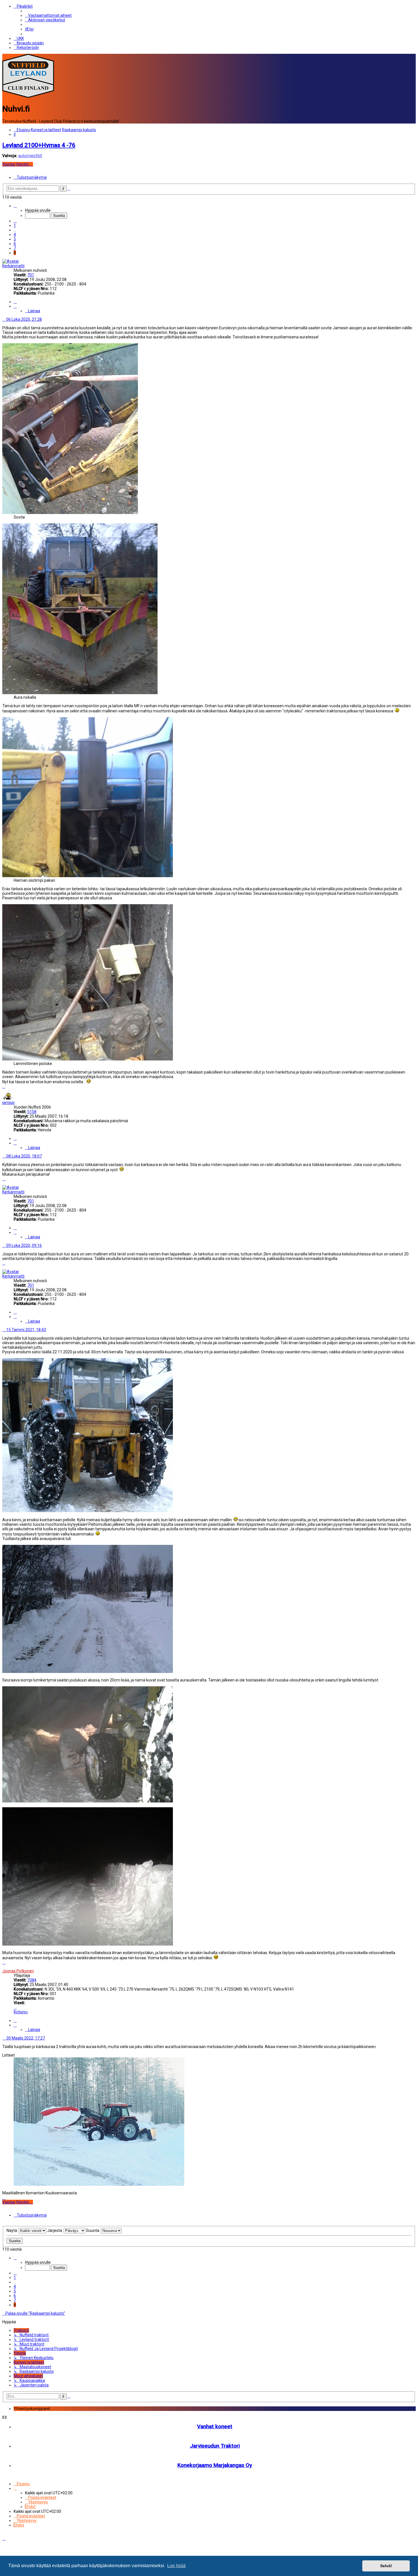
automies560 (30, 156)
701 (31, 275)
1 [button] (15, 225)
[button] (15, 206)
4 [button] (15, 235)
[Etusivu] (28, 96)
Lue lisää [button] (176, 2566)
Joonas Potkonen (18, 1971)
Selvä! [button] (386, 2566)
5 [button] (15, 239)
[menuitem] (48, 15)
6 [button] (15, 244)
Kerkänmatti (13, 266)
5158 (32, 1112)
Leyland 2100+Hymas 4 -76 (39, 145)
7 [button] (15, 248)
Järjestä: (55, 2230)
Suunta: (94, 2230)
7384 (32, 1980)
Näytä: (13, 2230)
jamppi (8, 1103)
